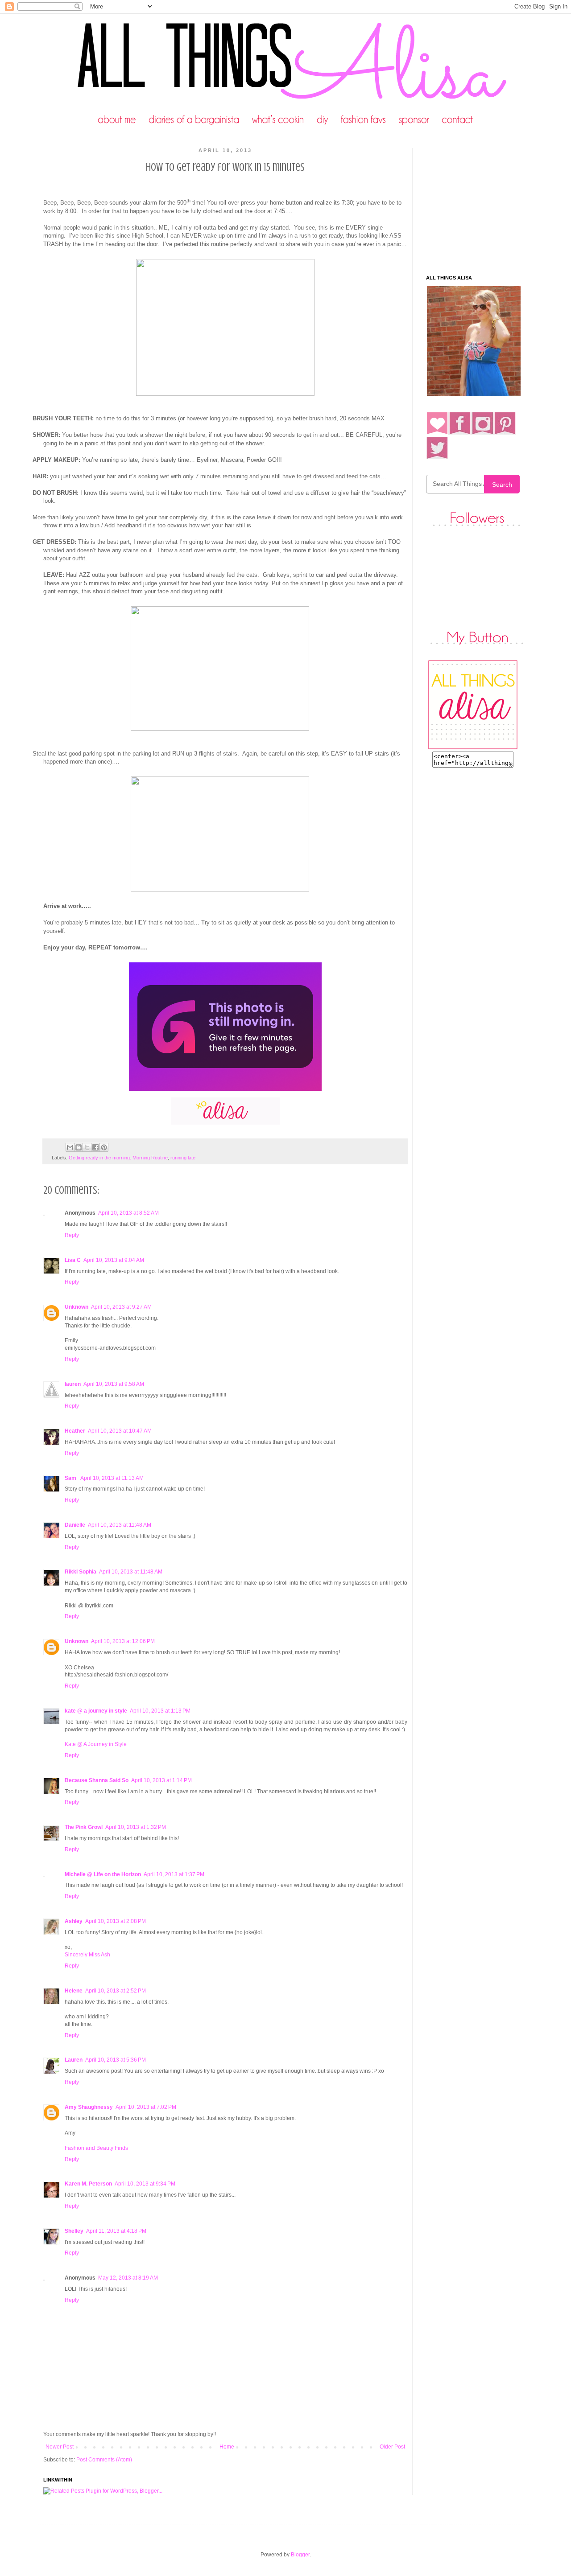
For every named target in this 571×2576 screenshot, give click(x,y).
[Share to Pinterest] (104, 1147)
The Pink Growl (84, 1827)
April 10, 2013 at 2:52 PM (116, 1991)
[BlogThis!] (79, 1147)
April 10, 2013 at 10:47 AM (120, 1431)
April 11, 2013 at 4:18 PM (116, 2231)
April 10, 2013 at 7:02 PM (146, 2107)
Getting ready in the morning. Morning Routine (118, 1158)
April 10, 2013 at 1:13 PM (160, 1711)
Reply (72, 1235)
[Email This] (70, 1147)
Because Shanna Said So (97, 1780)
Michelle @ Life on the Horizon (103, 1874)
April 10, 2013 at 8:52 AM (128, 1213)
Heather (75, 1431)
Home (227, 2447)
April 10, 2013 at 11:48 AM (120, 1525)
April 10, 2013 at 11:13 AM (112, 1478)
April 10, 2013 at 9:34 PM (145, 2184)
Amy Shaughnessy (89, 2107)
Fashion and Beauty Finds (96, 2148)
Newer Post (60, 2447)
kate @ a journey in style (96, 1711)
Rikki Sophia (81, 1572)
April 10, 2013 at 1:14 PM (161, 1780)
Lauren (74, 2060)
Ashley (74, 1921)
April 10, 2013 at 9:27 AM (121, 1307)
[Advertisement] (482, 204)
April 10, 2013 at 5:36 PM (116, 2060)
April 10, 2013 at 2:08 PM (116, 1921)
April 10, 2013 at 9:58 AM (114, 1384)
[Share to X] (87, 1147)
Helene (74, 1991)
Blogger (300, 2555)
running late (183, 1158)
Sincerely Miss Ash (87, 1955)
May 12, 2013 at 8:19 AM (128, 2278)
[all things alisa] (473, 748)
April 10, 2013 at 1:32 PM (136, 1827)
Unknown (77, 1307)
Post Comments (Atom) (104, 2460)
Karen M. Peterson (88, 2184)
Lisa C (73, 1260)
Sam (71, 1478)
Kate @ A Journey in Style (96, 1744)
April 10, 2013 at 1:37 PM (174, 1874)
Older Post (392, 2447)
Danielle (75, 1525)
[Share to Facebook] (95, 1147)
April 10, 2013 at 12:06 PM (123, 1641)
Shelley (74, 2231)
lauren (73, 1384)
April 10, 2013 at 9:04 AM (114, 1260)
